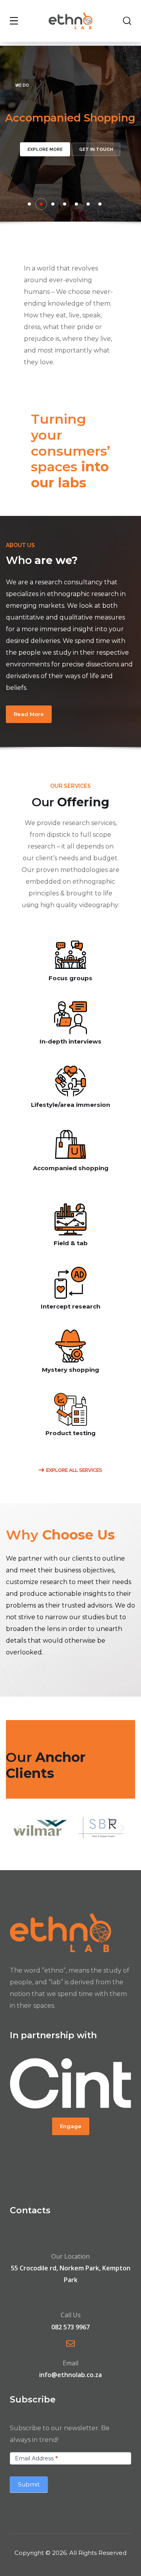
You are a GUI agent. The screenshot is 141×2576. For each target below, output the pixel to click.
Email (70, 2363)
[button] (29, 714)
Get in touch (96, 149)
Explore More (45, 149)
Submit (29, 2484)
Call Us (71, 2315)
